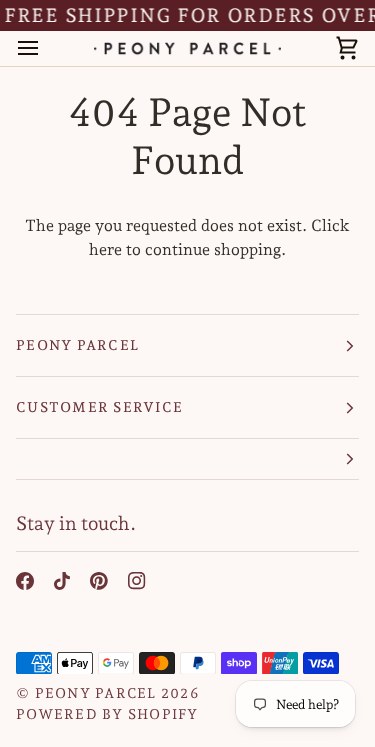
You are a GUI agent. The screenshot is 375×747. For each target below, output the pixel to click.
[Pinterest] (99, 581)
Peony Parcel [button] (77, 345)
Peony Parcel (96, 693)
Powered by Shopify (107, 714)
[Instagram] (137, 581)
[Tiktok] (62, 581)
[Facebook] (25, 581)
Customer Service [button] (99, 407)
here (105, 249)
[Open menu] (46, 48)
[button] (187, 459)
